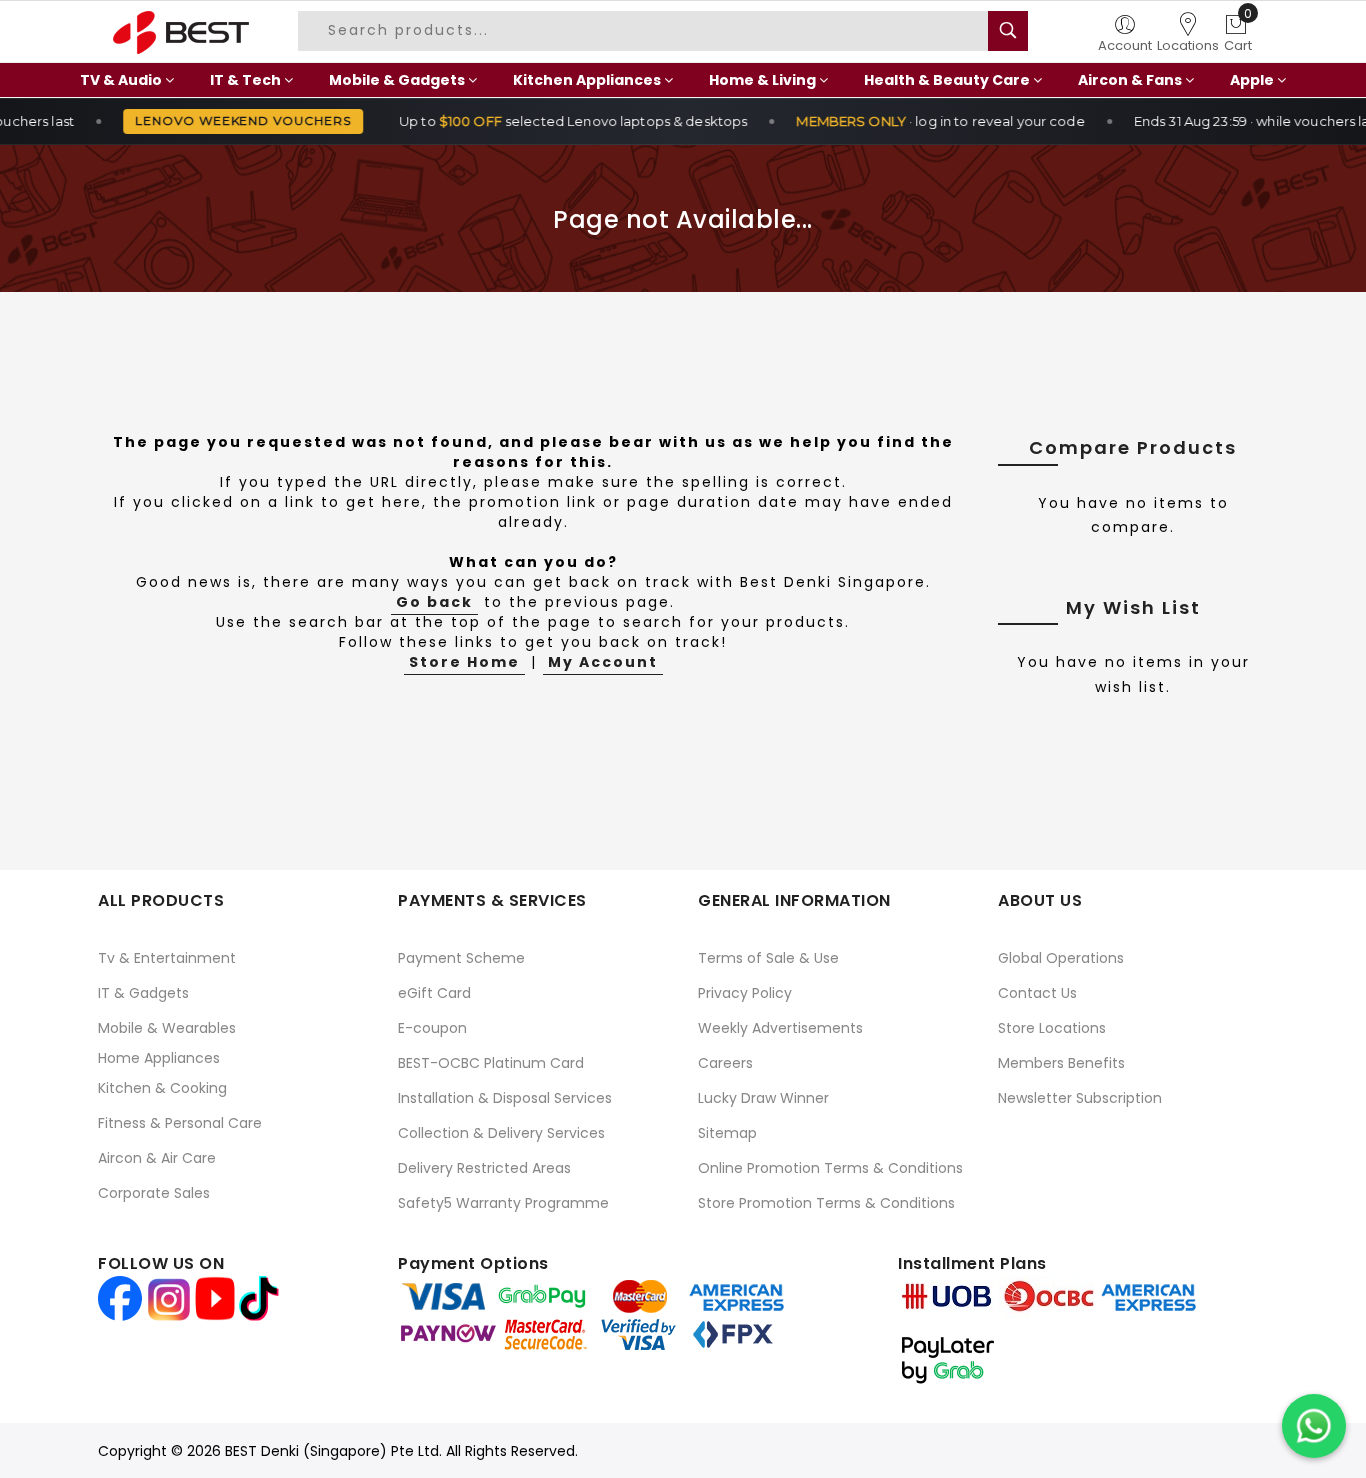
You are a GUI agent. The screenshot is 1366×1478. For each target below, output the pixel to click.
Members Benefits (1061, 1063)
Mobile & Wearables (167, 1028)
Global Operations (1061, 958)
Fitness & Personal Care (180, 1123)
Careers (725, 1063)
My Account (603, 662)
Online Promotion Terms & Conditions (830, 1168)
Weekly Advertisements (780, 1028)
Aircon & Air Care (157, 1158)
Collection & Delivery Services (501, 1133)
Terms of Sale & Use (768, 958)
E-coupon (432, 1028)
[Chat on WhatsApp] (1314, 1426)
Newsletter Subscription (1080, 1098)
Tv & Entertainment (167, 958)
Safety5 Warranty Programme (503, 1203)
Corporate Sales (154, 1193)
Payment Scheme (461, 958)
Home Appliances (159, 1058)
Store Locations (1052, 1028)
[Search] (1008, 31)
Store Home (464, 662)
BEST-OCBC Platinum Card (491, 1063)
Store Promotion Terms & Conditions (826, 1203)
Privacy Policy (745, 993)
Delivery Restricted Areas (484, 1168)
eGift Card (434, 993)
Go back (434, 602)
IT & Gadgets (143, 993)
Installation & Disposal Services (505, 1098)
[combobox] (651, 31)
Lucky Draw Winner (763, 1098)
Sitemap (727, 1133)
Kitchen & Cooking (162, 1088)
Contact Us (1037, 993)
